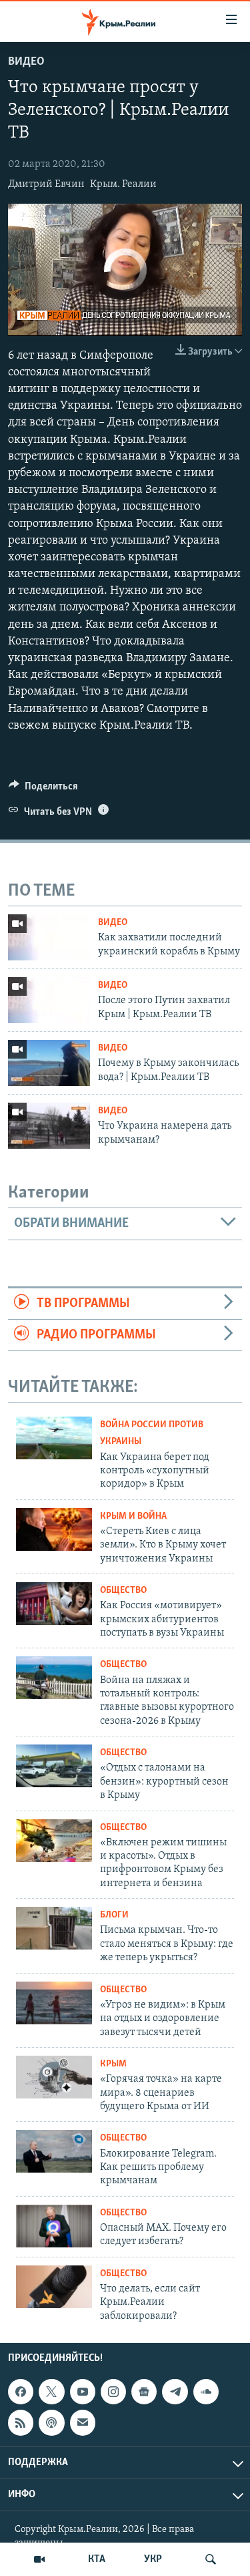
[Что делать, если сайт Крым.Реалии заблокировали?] (54, 2287)
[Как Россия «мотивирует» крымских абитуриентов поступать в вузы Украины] (54, 1604)
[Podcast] (51, 2422)
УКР (153, 2559)
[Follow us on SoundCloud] (206, 2392)
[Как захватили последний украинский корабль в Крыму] (49, 937)
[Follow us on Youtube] (83, 2392)
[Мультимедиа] (39, 2559)
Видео (26, 62)
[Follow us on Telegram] (175, 2392)
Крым (113, 2064)
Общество (123, 1591)
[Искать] (211, 2559)
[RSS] (21, 2422)
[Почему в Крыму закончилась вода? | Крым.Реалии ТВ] (49, 1063)
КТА (97, 2559)
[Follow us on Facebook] (21, 2392)
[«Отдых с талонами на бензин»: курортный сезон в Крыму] (54, 1766)
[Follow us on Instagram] (113, 2392)
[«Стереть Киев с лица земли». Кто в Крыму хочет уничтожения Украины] (54, 1529)
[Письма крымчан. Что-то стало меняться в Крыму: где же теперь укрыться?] (54, 1928)
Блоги (114, 1915)
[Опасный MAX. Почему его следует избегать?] (54, 2226)
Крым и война (133, 1516)
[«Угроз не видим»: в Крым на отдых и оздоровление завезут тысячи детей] (54, 2003)
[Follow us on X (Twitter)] (51, 2392)
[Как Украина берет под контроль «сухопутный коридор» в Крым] (54, 1438)
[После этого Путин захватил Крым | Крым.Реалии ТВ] (49, 1000)
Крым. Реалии (123, 184)
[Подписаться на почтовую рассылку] (83, 2422)
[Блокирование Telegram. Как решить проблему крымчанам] (54, 2151)
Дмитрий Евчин (46, 184)
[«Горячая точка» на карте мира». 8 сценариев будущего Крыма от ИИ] (54, 2077)
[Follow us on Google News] (144, 2392)
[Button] (43, 789)
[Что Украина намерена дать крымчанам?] (49, 1126)
